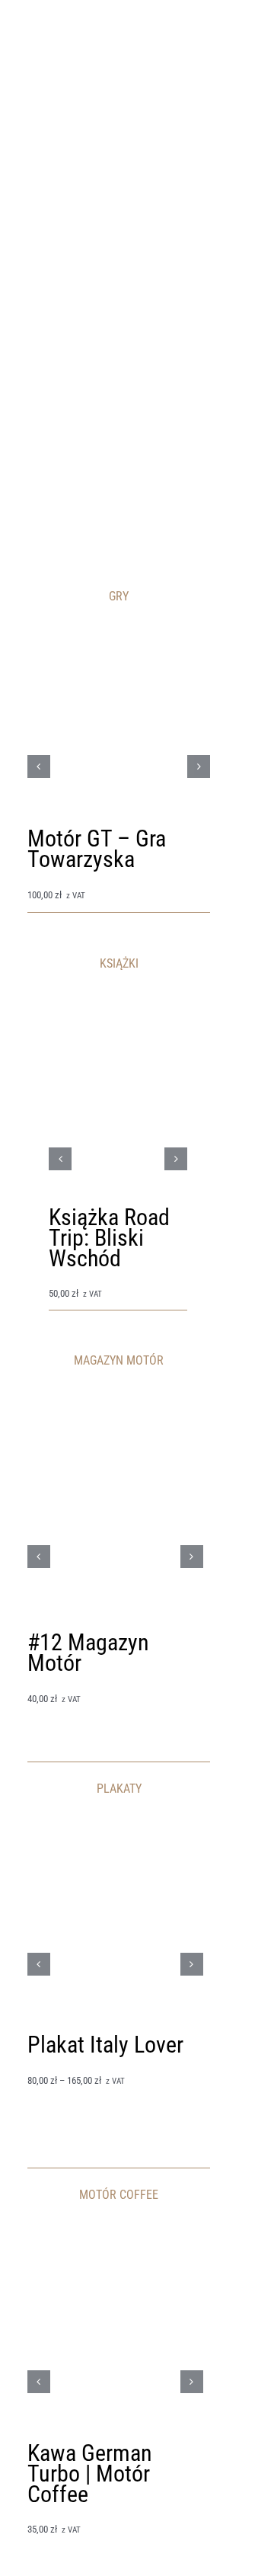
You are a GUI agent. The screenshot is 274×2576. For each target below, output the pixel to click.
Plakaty (41, 2065)
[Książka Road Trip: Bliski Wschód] (118, 1024)
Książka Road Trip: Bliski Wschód (109, 1238)
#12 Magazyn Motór (88, 1653)
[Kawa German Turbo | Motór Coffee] (115, 2234)
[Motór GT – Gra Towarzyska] (119, 637)
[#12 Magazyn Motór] (115, 1399)
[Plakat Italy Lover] (115, 1827)
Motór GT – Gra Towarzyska (97, 849)
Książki (63, 1279)
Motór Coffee (54, 2515)
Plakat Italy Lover (105, 2045)
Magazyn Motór (58, 1683)
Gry (34, 880)
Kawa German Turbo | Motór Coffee (90, 2474)
